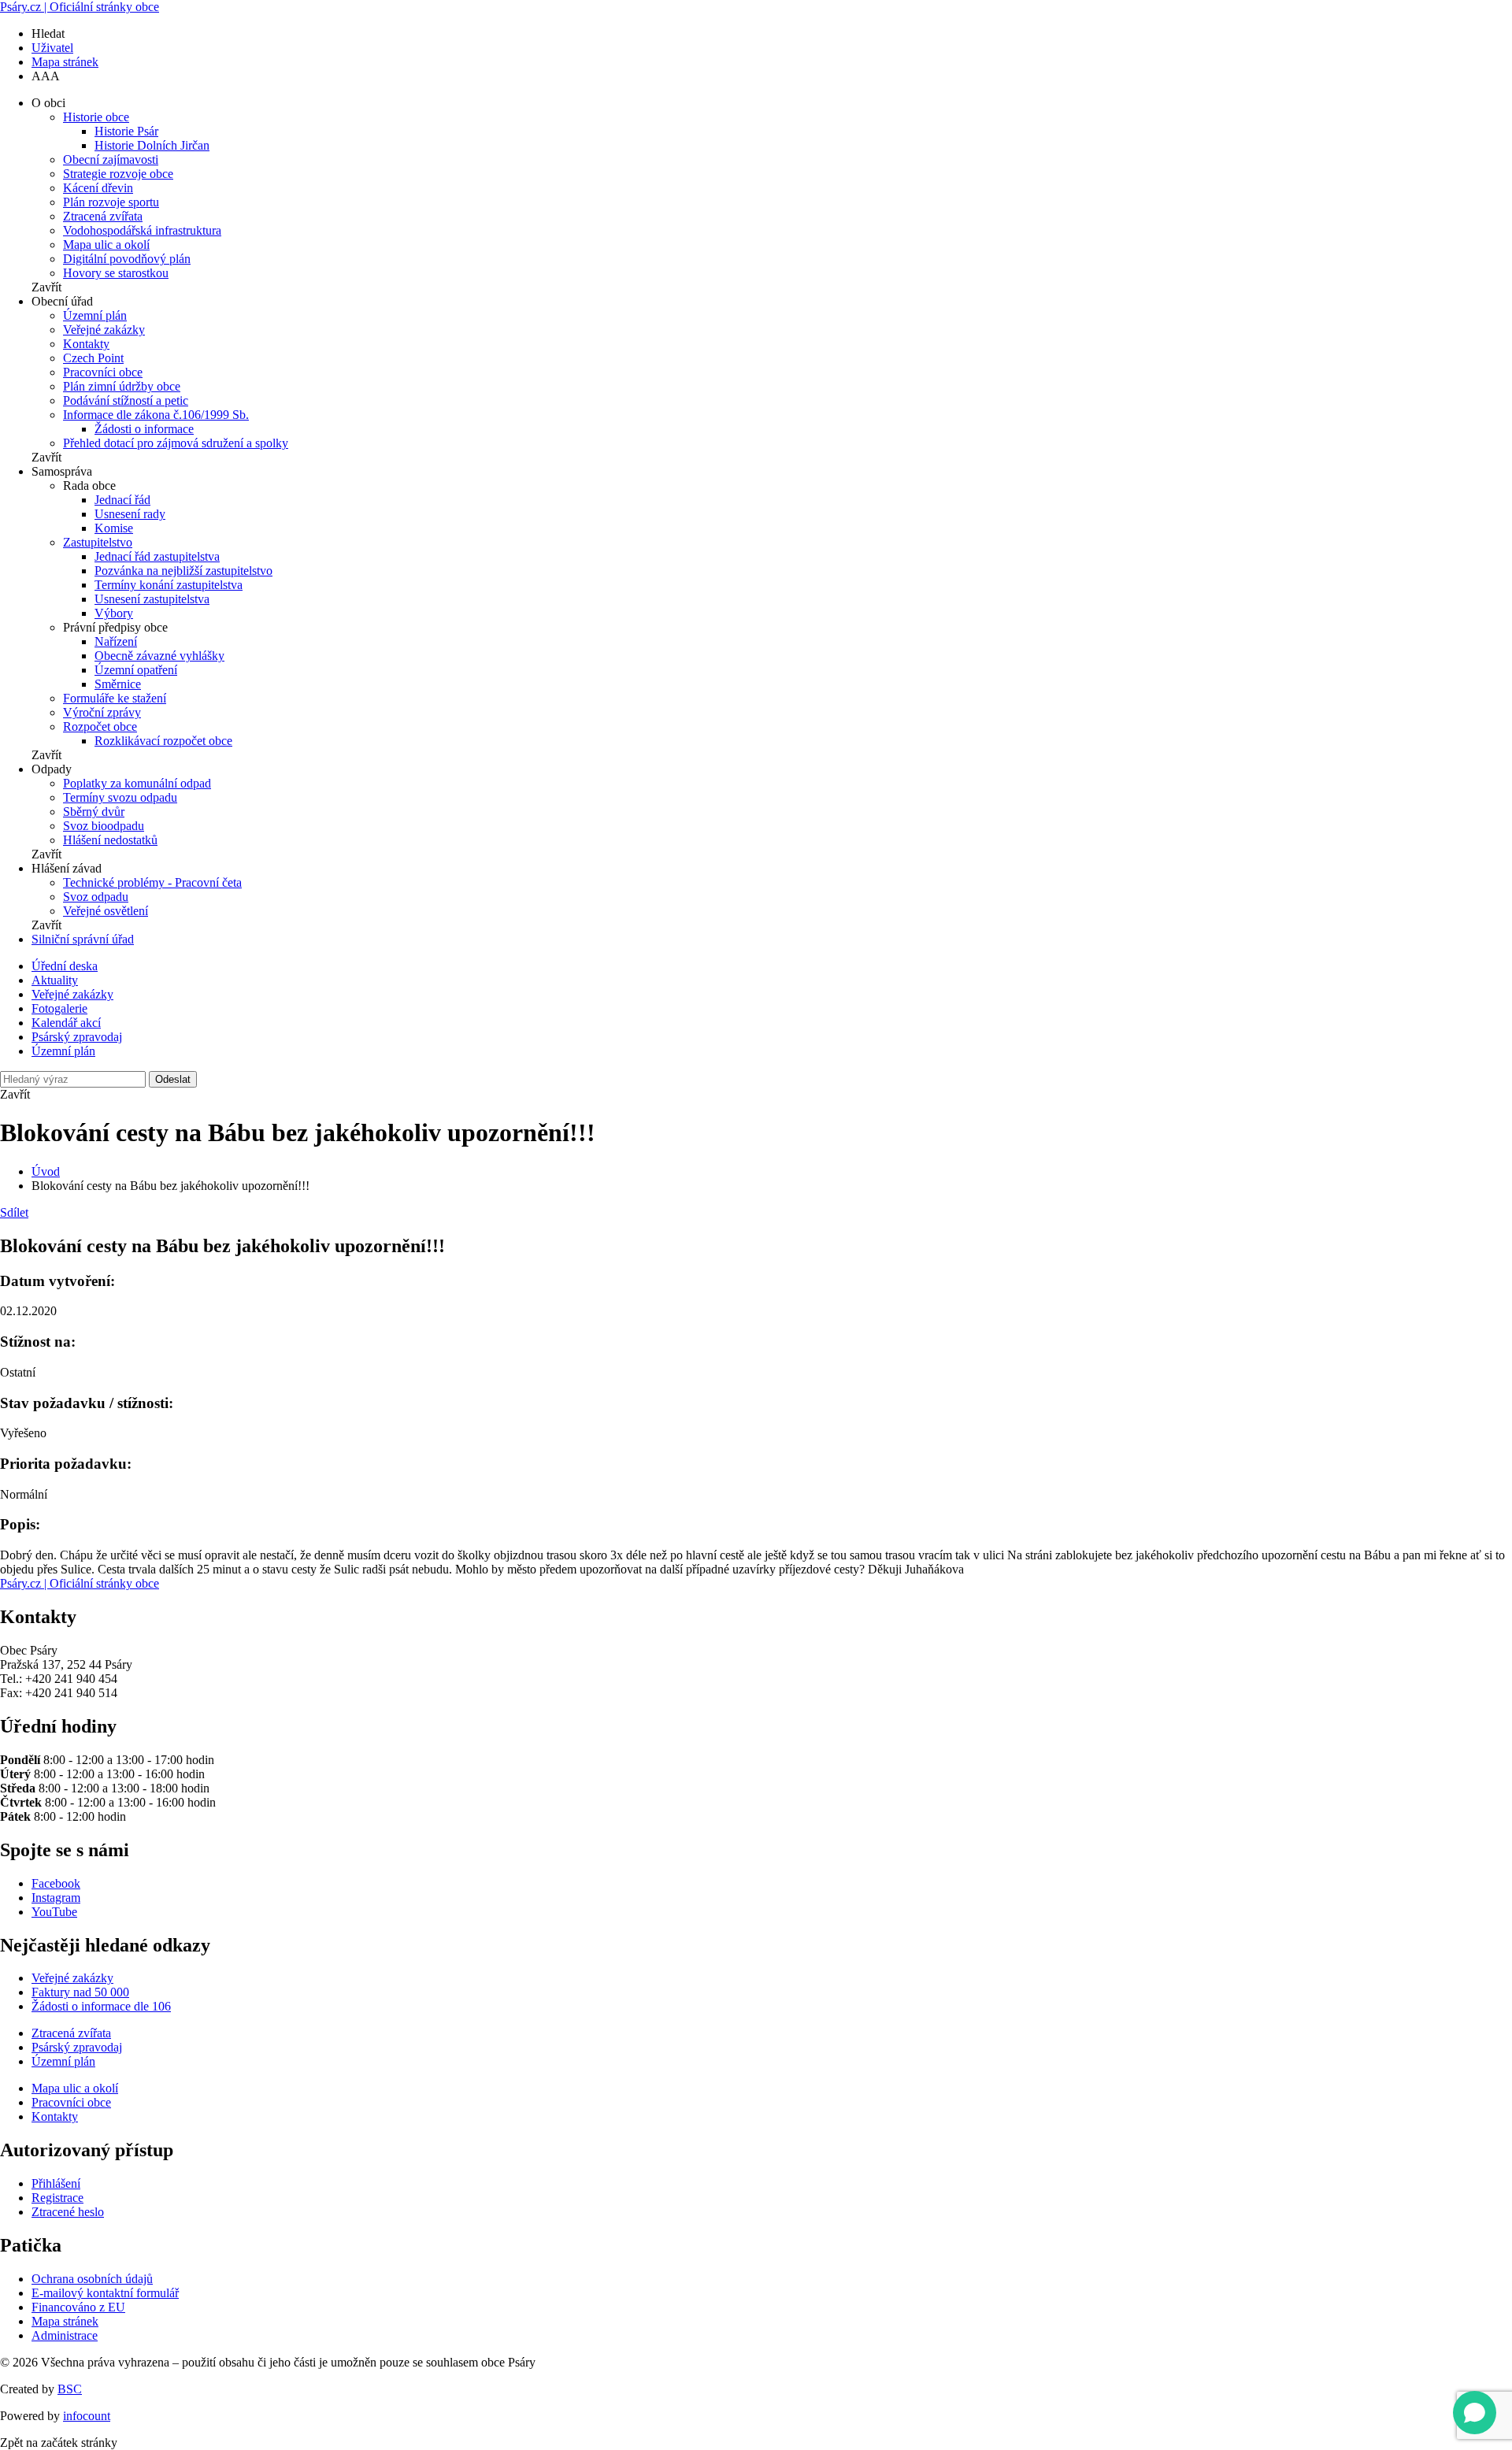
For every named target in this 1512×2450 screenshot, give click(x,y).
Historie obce (96, 117)
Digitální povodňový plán (127, 259)
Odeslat (173, 1079)
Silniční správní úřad (83, 939)
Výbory (114, 613)
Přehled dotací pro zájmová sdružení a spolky (176, 443)
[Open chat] (1475, 2413)
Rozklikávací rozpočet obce (163, 741)
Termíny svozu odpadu (120, 797)
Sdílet (14, 1212)
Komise (114, 528)
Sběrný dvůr (94, 812)
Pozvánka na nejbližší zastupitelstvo (183, 571)
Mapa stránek (65, 62)
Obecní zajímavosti (111, 159)
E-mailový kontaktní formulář (105, 2293)
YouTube (54, 1912)
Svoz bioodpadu (104, 826)
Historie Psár (126, 131)
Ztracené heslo (68, 2212)
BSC (70, 2389)
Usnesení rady (130, 514)
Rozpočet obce (100, 726)
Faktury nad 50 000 (80, 1992)
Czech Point (93, 358)
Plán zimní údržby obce (122, 386)
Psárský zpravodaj (77, 1037)
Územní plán (95, 315)
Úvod (46, 1171)
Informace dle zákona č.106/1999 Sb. (156, 415)
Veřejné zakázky (104, 330)
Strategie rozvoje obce (118, 174)
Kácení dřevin (98, 188)
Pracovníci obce (103, 372)
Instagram (56, 1898)
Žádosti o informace (144, 429)
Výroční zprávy (102, 712)
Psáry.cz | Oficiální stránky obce (80, 7)
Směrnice (118, 684)
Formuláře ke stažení (115, 698)
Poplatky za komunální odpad (137, 783)
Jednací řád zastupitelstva (157, 556)
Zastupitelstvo (98, 542)
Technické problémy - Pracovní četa (152, 882)
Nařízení (116, 641)
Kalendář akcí (66, 1023)
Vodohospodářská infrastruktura (142, 230)
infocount (87, 2416)
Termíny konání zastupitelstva (169, 585)
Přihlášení (56, 2183)
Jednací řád (122, 500)
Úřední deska (65, 966)
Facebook (56, 1883)
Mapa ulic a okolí (106, 245)
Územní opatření (136, 670)
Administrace (65, 2335)
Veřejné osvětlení (106, 911)
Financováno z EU (78, 2307)
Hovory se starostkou (116, 273)
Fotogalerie (59, 1008)
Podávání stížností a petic (126, 400)
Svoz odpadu (96, 897)
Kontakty (86, 344)
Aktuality (55, 980)
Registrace (57, 2198)
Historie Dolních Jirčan (152, 145)
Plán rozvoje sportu (111, 202)
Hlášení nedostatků (110, 840)
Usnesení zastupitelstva (152, 599)
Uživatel (52, 48)
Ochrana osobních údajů (92, 2279)
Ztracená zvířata (103, 216)
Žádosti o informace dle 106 (101, 2006)
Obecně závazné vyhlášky (159, 656)
